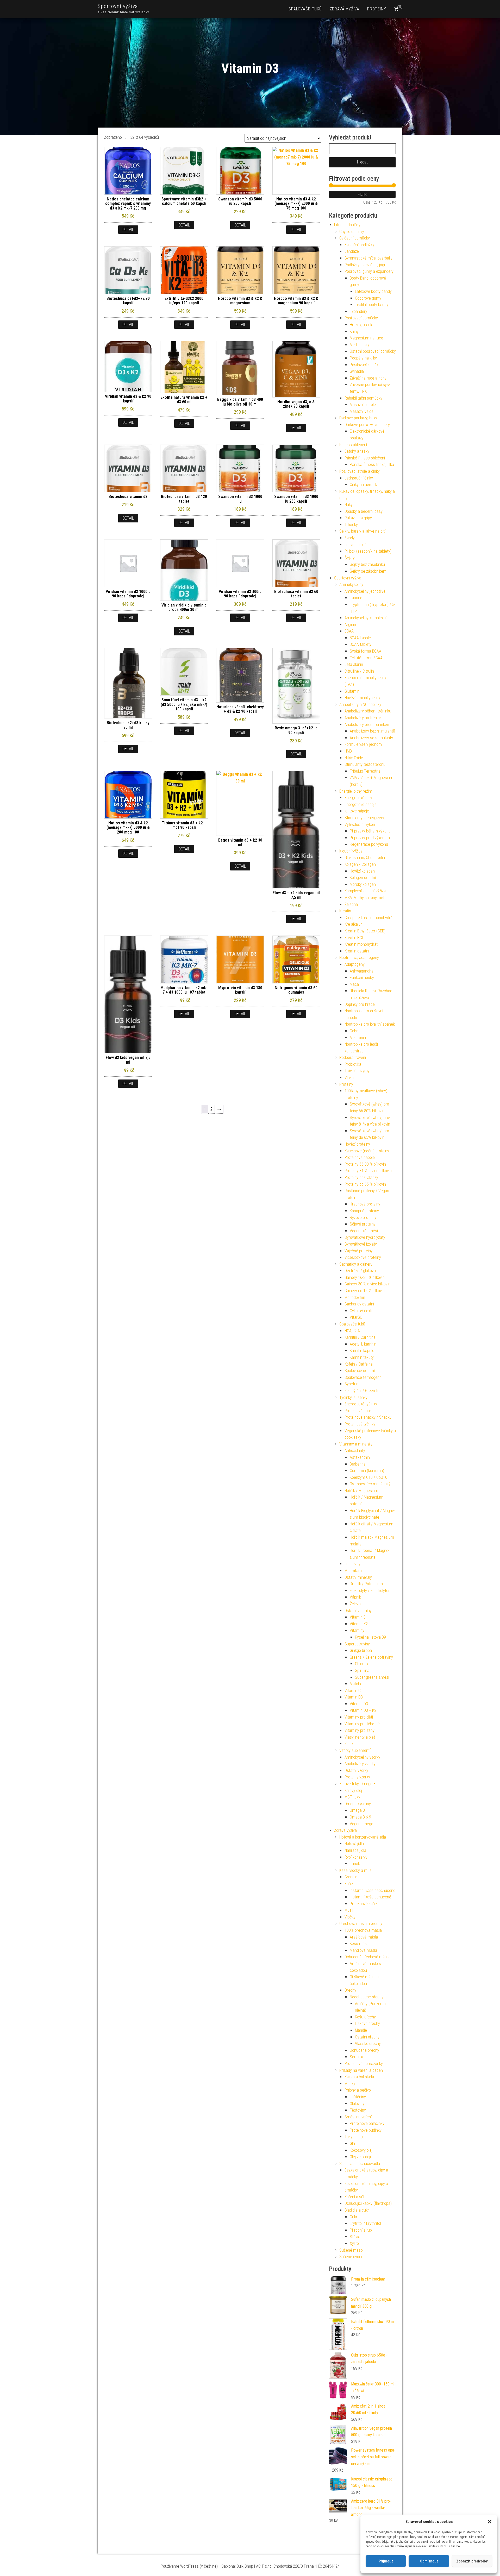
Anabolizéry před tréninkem (367, 725)
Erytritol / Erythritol (365, 2223)
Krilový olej (353, 1791)
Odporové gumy (368, 298)
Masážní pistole (363, 405)
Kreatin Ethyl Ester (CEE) (365, 931)
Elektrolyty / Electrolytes (370, 1591)
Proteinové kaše (363, 1904)
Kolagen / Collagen (360, 864)
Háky (349, 505)
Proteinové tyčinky (360, 1424)
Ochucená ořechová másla (367, 1957)
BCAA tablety (361, 644)
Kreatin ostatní (357, 951)
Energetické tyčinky (361, 1404)
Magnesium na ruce (366, 338)
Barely (350, 538)
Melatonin (358, 1038)
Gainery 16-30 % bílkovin (365, 1277)
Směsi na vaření (358, 2117)
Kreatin (345, 911)
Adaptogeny (355, 964)
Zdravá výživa (345, 9)
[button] (490, 2522)
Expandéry (358, 311)
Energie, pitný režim (356, 791)
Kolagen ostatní (363, 878)
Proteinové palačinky (367, 2123)
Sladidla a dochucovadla (360, 2164)
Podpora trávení (353, 1057)
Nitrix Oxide (354, 758)
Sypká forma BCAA (365, 651)
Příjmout (386, 2561)
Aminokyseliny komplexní (365, 618)
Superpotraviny (357, 1644)
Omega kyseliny (358, 1804)
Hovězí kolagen (362, 871)
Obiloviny (357, 2104)
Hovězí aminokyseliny (362, 698)
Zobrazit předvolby (472, 2561)
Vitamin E (358, 1617)
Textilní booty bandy (372, 305)
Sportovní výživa (118, 6)
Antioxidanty (355, 1451)
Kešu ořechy (365, 2017)
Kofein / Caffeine (359, 1364)
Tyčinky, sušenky (353, 1397)
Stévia (355, 2237)
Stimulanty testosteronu (365, 764)
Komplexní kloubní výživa (365, 891)
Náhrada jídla (355, 1850)
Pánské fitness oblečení (365, 458)
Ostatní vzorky (356, 1770)
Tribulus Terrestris (365, 771)
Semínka (357, 2057)
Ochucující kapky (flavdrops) (368, 2203)
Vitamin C (353, 1691)
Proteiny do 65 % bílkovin (365, 1184)
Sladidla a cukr (357, 2210)
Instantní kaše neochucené (373, 1890)
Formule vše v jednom (363, 744)
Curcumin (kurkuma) (367, 1471)
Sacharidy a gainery (356, 1264)
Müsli (349, 1910)
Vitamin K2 (359, 1624)
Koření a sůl (354, 2197)
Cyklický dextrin (363, 1311)
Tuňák (355, 1864)
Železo (355, 1604)
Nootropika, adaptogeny (359, 958)
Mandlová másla (363, 1950)
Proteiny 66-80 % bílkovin (365, 1164)
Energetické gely (358, 798)
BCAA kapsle (360, 638)
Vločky (350, 1917)
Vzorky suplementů (355, 1750)
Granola (351, 1877)
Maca (354, 984)
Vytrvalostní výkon (360, 825)
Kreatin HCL (354, 938)
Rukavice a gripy (358, 518)
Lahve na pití (355, 545)
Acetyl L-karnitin (363, 1344)
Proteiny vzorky (357, 1777)
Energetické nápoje (361, 804)
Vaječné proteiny (359, 1251)
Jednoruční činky (359, 478)
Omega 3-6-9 (360, 1817)
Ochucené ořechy (364, 2050)
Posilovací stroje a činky (360, 471)
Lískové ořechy (367, 2023)
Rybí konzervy (356, 1857)
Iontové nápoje (357, 811)
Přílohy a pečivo (358, 2090)
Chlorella (362, 1664)
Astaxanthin (360, 1457)
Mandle (361, 2030)
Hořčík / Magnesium (361, 1491)
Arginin (350, 625)
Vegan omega (361, 1824)
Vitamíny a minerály (356, 1444)
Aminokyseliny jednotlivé (365, 591)
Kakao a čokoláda (359, 2077)
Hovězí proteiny (357, 1144)
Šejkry (350, 558)
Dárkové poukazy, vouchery (367, 425)
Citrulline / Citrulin (359, 671)
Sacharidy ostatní (359, 1304)
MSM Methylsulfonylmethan (368, 898)
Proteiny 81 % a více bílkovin (368, 1171)
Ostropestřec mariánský (370, 1484)
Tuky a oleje (354, 2137)
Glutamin (352, 691)
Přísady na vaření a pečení (361, 2070)
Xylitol (355, 2243)
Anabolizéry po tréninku (364, 718)
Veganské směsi (364, 1231)
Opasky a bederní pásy (364, 511)
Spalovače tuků (305, 9)
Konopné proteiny (364, 1211)
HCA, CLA (352, 1331)
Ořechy (350, 1990)
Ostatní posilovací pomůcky (373, 351)
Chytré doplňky (352, 232)
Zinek (349, 1744)
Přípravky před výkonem (370, 838)
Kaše (349, 1884)
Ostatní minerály (358, 1577)
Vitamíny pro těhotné (362, 1724)
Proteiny (377, 9)
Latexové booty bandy (373, 291)
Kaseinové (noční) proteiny (367, 1151)
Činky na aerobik (363, 485)
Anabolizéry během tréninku (368, 711)
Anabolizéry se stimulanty (371, 738)
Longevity (352, 1564)
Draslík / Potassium (366, 1584)
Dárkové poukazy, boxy (358, 418)
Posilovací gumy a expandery (369, 271)
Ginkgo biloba (361, 1650)
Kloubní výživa (351, 851)
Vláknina (352, 1078)
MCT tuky (352, 1797)
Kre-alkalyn (354, 924)
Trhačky (351, 525)
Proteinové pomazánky (364, 2064)
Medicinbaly (360, 345)
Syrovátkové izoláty (361, 1244)
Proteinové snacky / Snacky (368, 1417)
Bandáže (352, 251)
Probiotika (353, 1064)
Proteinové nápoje (360, 1157)
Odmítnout (429, 2561)
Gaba (354, 1031)
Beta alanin (354, 664)
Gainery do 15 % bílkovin (365, 1291)
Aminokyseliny (351, 585)
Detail (128, 229)
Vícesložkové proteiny (363, 1257)
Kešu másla (360, 1944)
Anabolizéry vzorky (360, 1764)
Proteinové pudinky (366, 2130)
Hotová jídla (354, 1844)
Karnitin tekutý (362, 1357)
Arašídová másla (364, 1937)
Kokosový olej (361, 2150)
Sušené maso (351, 2250)
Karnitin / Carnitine (360, 1337)
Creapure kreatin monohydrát (369, 918)
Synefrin (351, 1384)
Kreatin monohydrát (361, 944)
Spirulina (362, 1671)
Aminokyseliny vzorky (362, 1757)
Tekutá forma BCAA (366, 658)
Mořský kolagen (363, 884)
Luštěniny (358, 2097)
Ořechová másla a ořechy (361, 1924)
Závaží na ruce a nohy (368, 378)
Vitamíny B (359, 1630)
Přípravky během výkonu (370, 831)
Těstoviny (358, 2110)
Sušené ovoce (351, 2257)
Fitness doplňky (347, 225)
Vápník (355, 1597)
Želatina (351, 904)
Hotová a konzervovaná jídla (363, 1837)
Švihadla (357, 371)
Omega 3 (357, 1810)
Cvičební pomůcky (355, 238)
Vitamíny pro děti (359, 1717)
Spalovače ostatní (360, 1371)
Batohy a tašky (357, 451)
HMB (348, 751)
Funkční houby (362, 978)
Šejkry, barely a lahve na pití (362, 531)
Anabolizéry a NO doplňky (360, 705)
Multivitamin (355, 1571)
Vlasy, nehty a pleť (360, 1737)
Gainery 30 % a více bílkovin (367, 1284)
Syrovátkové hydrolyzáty (365, 1237)
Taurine (356, 598)
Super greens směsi (372, 1677)
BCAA (349, 631)
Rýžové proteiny (363, 1218)
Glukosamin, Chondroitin (365, 858)
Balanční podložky (359, 245)
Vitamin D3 (354, 1697)
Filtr (362, 194)
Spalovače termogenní (363, 1377)
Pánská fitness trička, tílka (372, 465)
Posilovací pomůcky (361, 318)
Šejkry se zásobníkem (368, 571)
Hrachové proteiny (365, 1204)
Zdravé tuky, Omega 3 (357, 1784)
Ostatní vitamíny (358, 1611)
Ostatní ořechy (367, 2037)
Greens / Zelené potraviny (371, 1657)
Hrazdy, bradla (361, 325)
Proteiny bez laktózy (361, 1177)
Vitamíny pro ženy (360, 1730)
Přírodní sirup (361, 2230)
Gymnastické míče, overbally (368, 258)
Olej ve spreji (360, 2157)
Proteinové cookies (361, 1411)
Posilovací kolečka (365, 365)
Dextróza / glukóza (360, 1271)
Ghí (352, 2143)
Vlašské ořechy (368, 2044)
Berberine (358, 1464)
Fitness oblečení (353, 445)
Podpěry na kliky (363, 358)
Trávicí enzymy (357, 1071)
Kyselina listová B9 (370, 1637)
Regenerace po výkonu (369, 844)
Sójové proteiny (363, 1224)
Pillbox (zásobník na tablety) (368, 551)
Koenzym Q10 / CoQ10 (368, 1477)
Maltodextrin (355, 1298)
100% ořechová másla (363, 1930)
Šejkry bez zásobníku (367, 564)
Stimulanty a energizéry (364, 818)
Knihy (354, 332)
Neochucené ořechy (367, 1997)
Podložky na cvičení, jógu (365, 265)
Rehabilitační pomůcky (363, 398)
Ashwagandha (362, 971)
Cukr (354, 2217)
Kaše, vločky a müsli (356, 1870)
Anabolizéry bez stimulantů (372, 731)
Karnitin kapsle (362, 1351)
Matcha (356, 1684)
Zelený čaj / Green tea (363, 1391)
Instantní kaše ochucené (370, 1897)
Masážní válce (362, 411)
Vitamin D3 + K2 (363, 1710)
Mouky (350, 2084)
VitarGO (356, 1317)
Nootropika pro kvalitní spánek (370, 1024)
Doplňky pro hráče (360, 1004)
